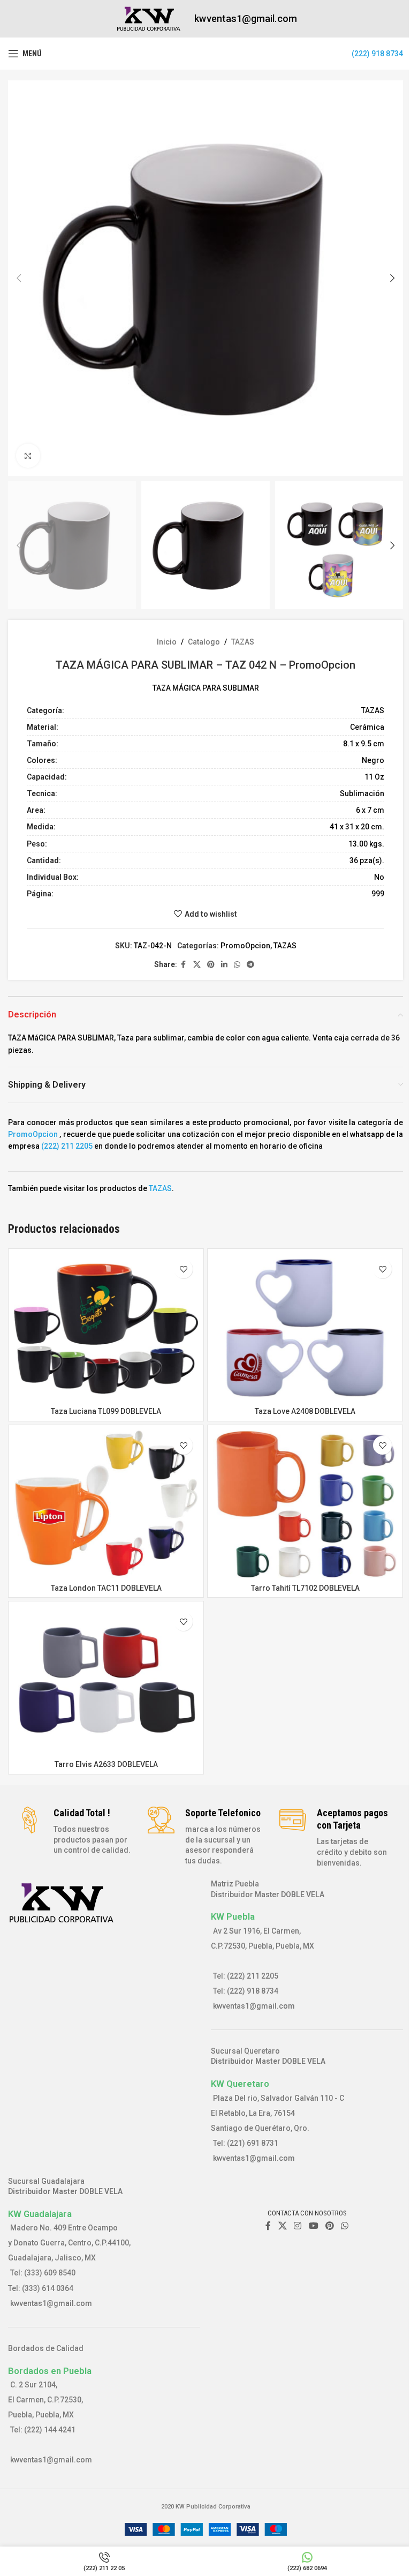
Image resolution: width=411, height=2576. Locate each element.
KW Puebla (233, 1916)
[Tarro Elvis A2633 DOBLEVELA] (106, 1680)
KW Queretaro (240, 2084)
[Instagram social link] (298, 2226)
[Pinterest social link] (211, 965)
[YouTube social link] (313, 2226)
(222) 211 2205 (67, 1146)
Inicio (167, 642)
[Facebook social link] (184, 965)
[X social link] (197, 965)
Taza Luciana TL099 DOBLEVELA (106, 1411)
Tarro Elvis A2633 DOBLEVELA (106, 1764)
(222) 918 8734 (377, 54)
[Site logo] (149, 18)
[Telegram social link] (250, 965)
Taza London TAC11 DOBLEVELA (106, 1588)
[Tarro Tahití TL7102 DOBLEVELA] (305, 1504)
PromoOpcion (245, 946)
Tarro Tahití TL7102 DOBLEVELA (305, 1588)
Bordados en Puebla (50, 2371)
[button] (19, 278)
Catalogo (204, 642)
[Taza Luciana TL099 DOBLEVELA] (106, 1328)
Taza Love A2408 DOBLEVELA (305, 1411)
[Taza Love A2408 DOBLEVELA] (305, 1328)
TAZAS (243, 642)
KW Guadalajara (40, 2214)
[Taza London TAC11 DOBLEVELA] (106, 1504)
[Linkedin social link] (224, 965)
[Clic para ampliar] (28, 456)
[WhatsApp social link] (237, 965)
